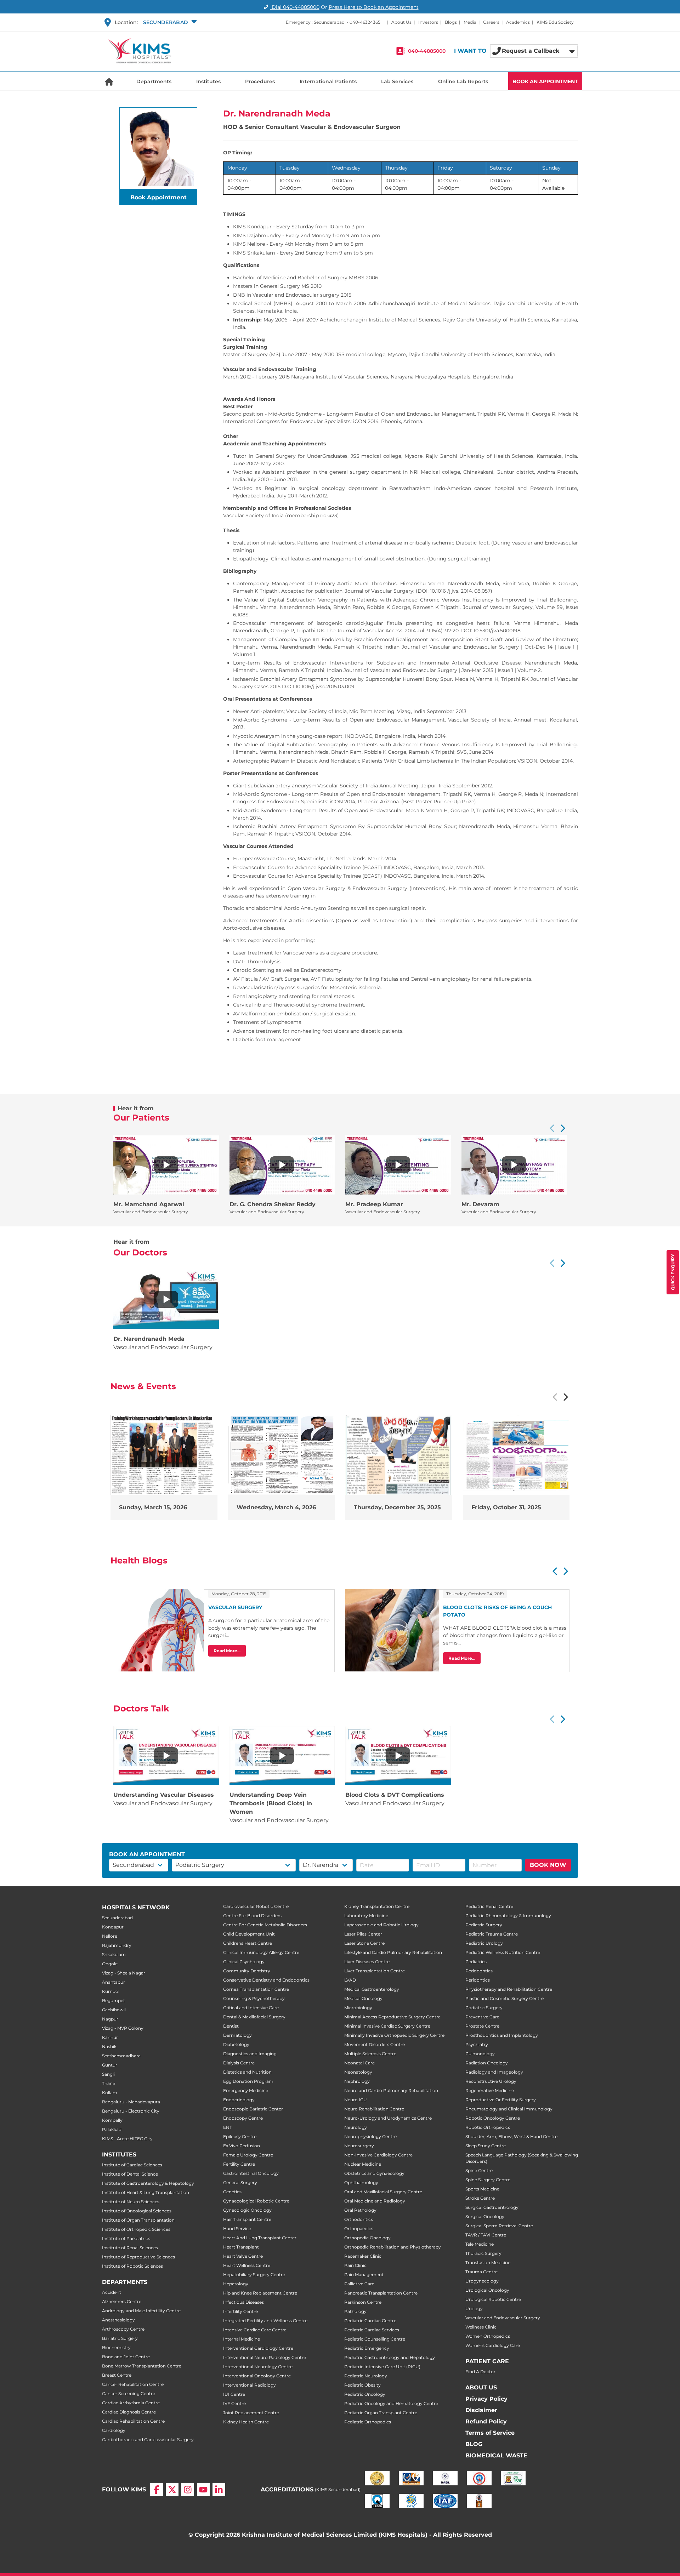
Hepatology (236, 2284)
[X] (172, 2490)
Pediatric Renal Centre (489, 1906)
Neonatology (358, 2072)
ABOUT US (481, 2387)
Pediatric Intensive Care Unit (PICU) (382, 2367)
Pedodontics (479, 1971)
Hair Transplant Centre (247, 2219)
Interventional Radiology (250, 2385)
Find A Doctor (480, 2372)
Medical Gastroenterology (372, 1989)
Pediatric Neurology (366, 2376)
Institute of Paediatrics (126, 2238)
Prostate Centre (482, 2026)
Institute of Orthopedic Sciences (136, 2229)
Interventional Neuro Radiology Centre (265, 2357)
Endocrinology (239, 2100)
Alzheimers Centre (122, 2301)
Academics (518, 22)
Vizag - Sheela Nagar (124, 1973)
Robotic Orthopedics (488, 2127)
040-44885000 (427, 51)
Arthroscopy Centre (123, 2329)
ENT (228, 2127)
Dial (295, 7)
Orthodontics (359, 2219)
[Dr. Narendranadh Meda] (166, 1299)
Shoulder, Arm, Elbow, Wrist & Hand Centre (511, 2136)
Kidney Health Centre (246, 2422)
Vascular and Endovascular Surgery (503, 2318)
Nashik (109, 2047)
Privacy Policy (486, 2399)
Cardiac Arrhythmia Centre (131, 2403)
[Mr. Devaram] (514, 1165)
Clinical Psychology (244, 1962)
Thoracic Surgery (483, 2253)
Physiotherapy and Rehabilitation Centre (509, 1989)
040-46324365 (365, 22)
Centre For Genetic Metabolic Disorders (265, 1925)
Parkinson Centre (363, 2302)
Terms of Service (490, 2433)
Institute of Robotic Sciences (132, 2266)
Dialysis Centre (239, 2063)
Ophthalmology (361, 2182)
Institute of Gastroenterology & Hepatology (148, 2183)
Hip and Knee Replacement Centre (260, 2293)
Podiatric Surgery (484, 2008)
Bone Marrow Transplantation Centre (142, 2366)
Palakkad (112, 2129)
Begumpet (114, 2001)
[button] (169, 22)
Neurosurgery (359, 2146)
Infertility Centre (240, 2311)
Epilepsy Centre (240, 2136)
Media (470, 22)
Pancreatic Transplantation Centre (381, 2293)
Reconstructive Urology (491, 2081)
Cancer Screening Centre (129, 2393)
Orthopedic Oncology (367, 2238)
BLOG (474, 2444)
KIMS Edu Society (555, 22)
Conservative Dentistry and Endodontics (266, 1980)
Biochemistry (116, 2347)
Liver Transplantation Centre (375, 1971)
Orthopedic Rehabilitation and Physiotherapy (393, 2247)
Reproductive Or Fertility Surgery (501, 2100)
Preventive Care (482, 2017)
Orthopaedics (359, 2229)
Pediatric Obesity (362, 2385)
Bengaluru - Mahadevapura (131, 2102)
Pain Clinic (355, 2265)
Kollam (110, 2093)
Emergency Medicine (246, 2090)
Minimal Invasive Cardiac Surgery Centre (387, 2026)
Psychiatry (477, 2044)
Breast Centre (117, 2375)
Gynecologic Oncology (247, 2210)
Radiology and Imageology (494, 2072)
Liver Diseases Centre (367, 1962)
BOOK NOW (548, 1865)
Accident (112, 2292)
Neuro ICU (356, 2100)
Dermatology (237, 2035)
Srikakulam (114, 1954)
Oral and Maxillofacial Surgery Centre (383, 2192)
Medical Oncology (363, 1998)
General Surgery (240, 2182)
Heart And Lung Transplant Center (260, 2238)
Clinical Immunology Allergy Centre (261, 1952)
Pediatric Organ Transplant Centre (381, 2413)
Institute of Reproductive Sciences (138, 2257)
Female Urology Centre (248, 2155)
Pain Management (364, 2275)
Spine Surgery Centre (488, 2180)
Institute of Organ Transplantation (138, 2220)
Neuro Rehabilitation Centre (374, 2109)
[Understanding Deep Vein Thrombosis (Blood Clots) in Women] (282, 1756)
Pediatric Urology (484, 1943)
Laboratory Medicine (366, 1916)
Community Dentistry (247, 1971)
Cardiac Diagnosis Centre (129, 2412)
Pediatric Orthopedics (368, 2422)
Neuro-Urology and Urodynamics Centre (388, 2118)
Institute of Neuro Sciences (131, 2202)
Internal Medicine (242, 2339)
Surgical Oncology (485, 2216)
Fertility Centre (239, 2164)
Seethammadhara (121, 2056)
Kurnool (111, 1991)
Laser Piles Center (363, 1934)
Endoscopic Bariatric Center (253, 2109)
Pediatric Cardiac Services (372, 2330)
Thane (109, 2083)
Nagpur (110, 2019)
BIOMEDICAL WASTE (496, 2455)
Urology (474, 2309)
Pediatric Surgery (484, 1925)
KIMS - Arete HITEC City (127, 2139)
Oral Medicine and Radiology (375, 2201)
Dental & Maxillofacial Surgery (254, 2017)
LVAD (350, 1980)
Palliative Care (359, 2284)
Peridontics (478, 1980)
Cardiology (114, 2430)
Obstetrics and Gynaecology (374, 2173)
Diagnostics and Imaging (250, 2054)
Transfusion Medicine (488, 2262)
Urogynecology (482, 2281)
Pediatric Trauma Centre (492, 1934)
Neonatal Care (359, 2063)
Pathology (355, 2311)
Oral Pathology (360, 2210)
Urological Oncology (487, 2290)
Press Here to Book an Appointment (374, 7)
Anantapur (114, 1982)
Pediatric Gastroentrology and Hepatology (390, 2357)
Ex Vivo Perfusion (242, 2146)
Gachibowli (114, 2010)
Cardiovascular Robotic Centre (256, 1906)
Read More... (227, 1651)
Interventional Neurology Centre (258, 2367)
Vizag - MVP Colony (123, 2028)
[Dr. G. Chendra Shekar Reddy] (282, 1165)
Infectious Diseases (243, 2302)
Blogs (451, 22)
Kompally (112, 2120)
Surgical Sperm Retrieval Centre (499, 2226)
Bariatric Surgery (120, 2338)
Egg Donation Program (248, 2081)
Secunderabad (117, 1918)
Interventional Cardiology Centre (258, 2348)
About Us (401, 22)
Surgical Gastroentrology (492, 2207)
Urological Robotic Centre (493, 2299)
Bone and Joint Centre (126, 2357)
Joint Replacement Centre (251, 2413)
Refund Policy (486, 2421)
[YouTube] (203, 2490)
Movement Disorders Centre (375, 2044)
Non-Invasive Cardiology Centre (378, 2155)
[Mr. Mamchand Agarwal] (166, 1165)
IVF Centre (234, 2403)
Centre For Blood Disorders (252, 1916)
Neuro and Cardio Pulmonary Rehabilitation (391, 2090)
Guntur (110, 2065)
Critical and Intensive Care (251, 2008)
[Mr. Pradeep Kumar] (398, 1165)
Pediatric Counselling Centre (375, 2339)
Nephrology (357, 2081)
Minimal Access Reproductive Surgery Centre (392, 2017)
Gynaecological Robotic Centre (256, 2201)
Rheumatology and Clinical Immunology (509, 2109)
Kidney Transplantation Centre (377, 1906)
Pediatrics (476, 1962)
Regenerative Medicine (490, 2090)
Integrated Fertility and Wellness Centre (265, 2321)
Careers (491, 22)
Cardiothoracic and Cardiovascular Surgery (148, 2440)
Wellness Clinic (481, 2327)
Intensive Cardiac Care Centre (255, 2330)
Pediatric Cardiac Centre (370, 2321)
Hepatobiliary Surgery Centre (254, 2275)
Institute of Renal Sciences (130, 2248)
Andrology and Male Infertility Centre (141, 2311)
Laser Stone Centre (364, 1943)
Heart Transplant (241, 2247)
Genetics (232, 2192)
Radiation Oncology (487, 2063)
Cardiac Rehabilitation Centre (133, 2421)
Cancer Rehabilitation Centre (133, 2384)
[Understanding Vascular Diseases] (166, 1756)
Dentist (231, 2026)
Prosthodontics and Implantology (502, 2035)
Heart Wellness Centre (247, 2265)
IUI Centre (234, 2394)
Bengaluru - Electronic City (131, 2111)
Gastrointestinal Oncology (251, 2173)
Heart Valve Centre (243, 2256)
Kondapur (113, 1927)
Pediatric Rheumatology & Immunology (508, 1916)
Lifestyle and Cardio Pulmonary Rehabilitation (393, 1952)
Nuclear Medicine (363, 2164)
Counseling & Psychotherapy (254, 1998)
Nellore (110, 1936)
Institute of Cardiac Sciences (132, 2165)
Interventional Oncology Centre (257, 2376)
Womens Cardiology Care (493, 2345)
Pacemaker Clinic (363, 2256)
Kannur (110, 2037)
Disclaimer (481, 2410)
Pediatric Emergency (367, 2348)
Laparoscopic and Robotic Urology (381, 1925)
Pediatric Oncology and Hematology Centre (391, 2403)
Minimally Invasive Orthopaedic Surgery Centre (394, 2035)
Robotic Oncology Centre (493, 2118)
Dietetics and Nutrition (247, 2072)
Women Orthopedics (488, 2336)
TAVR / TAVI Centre (486, 2235)
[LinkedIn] (219, 2490)
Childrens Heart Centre (248, 1943)
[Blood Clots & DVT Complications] (398, 1756)
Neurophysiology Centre (370, 2136)
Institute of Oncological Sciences (137, 2211)
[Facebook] (157, 2490)
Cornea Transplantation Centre (256, 1989)
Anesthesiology (118, 2320)
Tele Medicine (480, 2244)
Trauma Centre (481, 2272)
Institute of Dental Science (130, 2174)
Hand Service (237, 2229)
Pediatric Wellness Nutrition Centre (503, 1952)
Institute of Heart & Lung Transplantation (146, 2192)
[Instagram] (188, 2490)
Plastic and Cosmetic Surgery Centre (505, 1998)
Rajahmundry (117, 1945)
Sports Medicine (482, 2189)
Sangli (108, 2074)
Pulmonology (480, 2054)
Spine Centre (479, 2170)
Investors (428, 22)
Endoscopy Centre (243, 2118)
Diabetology (236, 2044)
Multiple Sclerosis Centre (370, 2054)
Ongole (110, 1964)
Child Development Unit (249, 1934)
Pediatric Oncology (365, 2394)
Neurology (356, 2127)
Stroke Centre (480, 2198)
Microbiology (358, 2008)
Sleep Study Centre (486, 2146)
